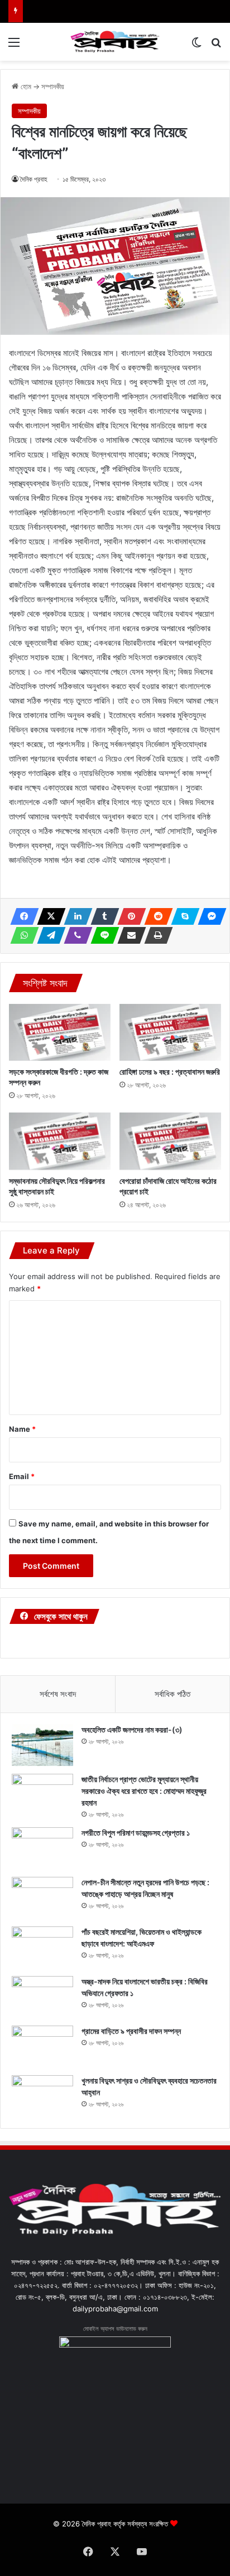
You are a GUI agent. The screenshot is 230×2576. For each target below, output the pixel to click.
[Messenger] (209, 916)
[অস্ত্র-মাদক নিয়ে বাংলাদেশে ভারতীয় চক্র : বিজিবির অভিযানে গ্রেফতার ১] (42, 1997)
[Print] (155, 935)
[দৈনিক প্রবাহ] (115, 42)
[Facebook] (21, 916)
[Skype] (182, 916)
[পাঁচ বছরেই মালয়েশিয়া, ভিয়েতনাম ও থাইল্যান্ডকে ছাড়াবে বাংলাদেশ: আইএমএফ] (42, 1947)
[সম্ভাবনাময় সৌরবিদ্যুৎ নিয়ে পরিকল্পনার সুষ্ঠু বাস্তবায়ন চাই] (60, 1141)
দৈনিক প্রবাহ (34, 179)
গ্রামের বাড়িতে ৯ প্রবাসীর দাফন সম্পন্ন (131, 2031)
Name (22, 1429)
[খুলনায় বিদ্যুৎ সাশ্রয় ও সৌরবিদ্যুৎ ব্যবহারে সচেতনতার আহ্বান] (42, 2096)
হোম (25, 86)
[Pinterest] (128, 916)
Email (22, 1476)
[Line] (102, 935)
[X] (48, 916)
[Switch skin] (197, 46)
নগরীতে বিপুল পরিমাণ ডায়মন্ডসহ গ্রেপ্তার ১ (136, 1833)
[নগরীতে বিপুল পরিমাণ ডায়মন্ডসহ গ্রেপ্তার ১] (42, 1848)
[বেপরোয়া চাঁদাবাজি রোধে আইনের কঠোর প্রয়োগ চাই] (170, 1141)
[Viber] (75, 935)
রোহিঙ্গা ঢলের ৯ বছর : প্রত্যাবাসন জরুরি (170, 1072)
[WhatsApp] (21, 935)
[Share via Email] (128, 935)
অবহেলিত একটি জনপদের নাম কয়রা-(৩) (132, 1729)
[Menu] (14, 46)
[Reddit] (155, 916)
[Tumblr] (102, 916)
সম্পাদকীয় (53, 86)
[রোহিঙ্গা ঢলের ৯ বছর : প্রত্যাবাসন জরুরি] (170, 1033)
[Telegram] (48, 935)
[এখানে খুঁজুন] (216, 46)
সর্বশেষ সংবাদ (58, 1694)
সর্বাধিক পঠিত (172, 1694)
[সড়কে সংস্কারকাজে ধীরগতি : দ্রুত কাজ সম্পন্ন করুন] (60, 1033)
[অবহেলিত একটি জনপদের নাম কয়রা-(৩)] (42, 1745)
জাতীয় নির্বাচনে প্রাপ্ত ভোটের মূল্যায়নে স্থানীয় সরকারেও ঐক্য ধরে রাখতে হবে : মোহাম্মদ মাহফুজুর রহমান (144, 1791)
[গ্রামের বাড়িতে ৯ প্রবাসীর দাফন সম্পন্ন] (42, 2046)
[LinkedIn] (75, 916)
